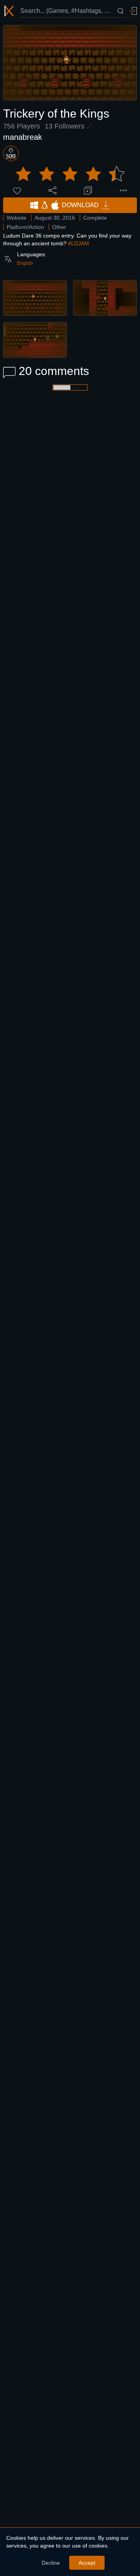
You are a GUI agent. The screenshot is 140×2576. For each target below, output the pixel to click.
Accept (87, 2563)
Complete (95, 218)
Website (17, 218)
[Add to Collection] (88, 190)
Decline (51, 2563)
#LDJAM (79, 243)
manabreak (23, 137)
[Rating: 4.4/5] (70, 174)
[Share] (52, 190)
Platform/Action (25, 227)
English (25, 263)
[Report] (123, 190)
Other (59, 227)
